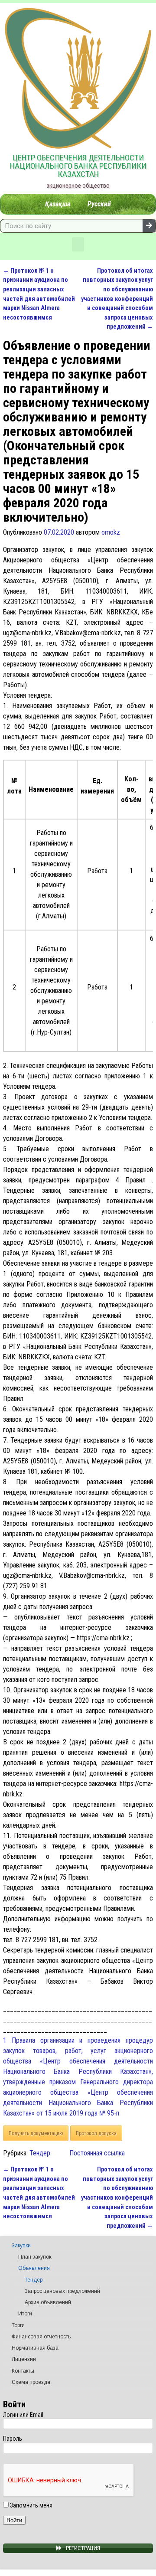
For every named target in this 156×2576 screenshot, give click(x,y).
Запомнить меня (31, 2505)
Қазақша (58, 204)
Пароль (13, 2439)
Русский (99, 204)
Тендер (40, 2153)
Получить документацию (36, 2133)
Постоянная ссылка (97, 2153)
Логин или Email (23, 2415)
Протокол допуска (96, 2133)
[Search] (149, 226)
